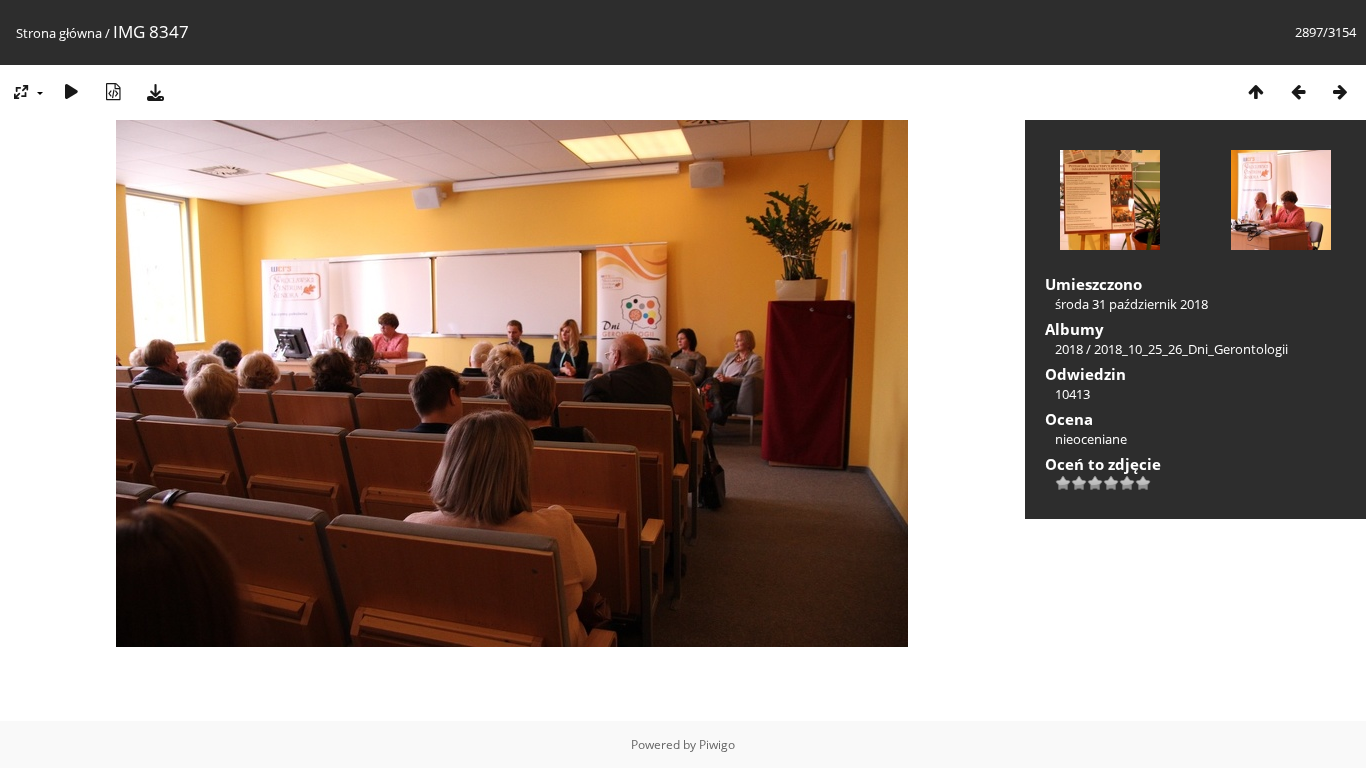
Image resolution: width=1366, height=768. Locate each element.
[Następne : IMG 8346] (1340, 91)
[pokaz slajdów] (71, 91)
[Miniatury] (1256, 91)
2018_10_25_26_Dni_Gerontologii (1191, 349)
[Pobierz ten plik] (155, 91)
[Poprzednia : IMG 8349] (1298, 91)
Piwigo (717, 744)
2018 (1069, 349)
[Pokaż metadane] (113, 91)
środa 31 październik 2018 (1131, 304)
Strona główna (59, 33)
